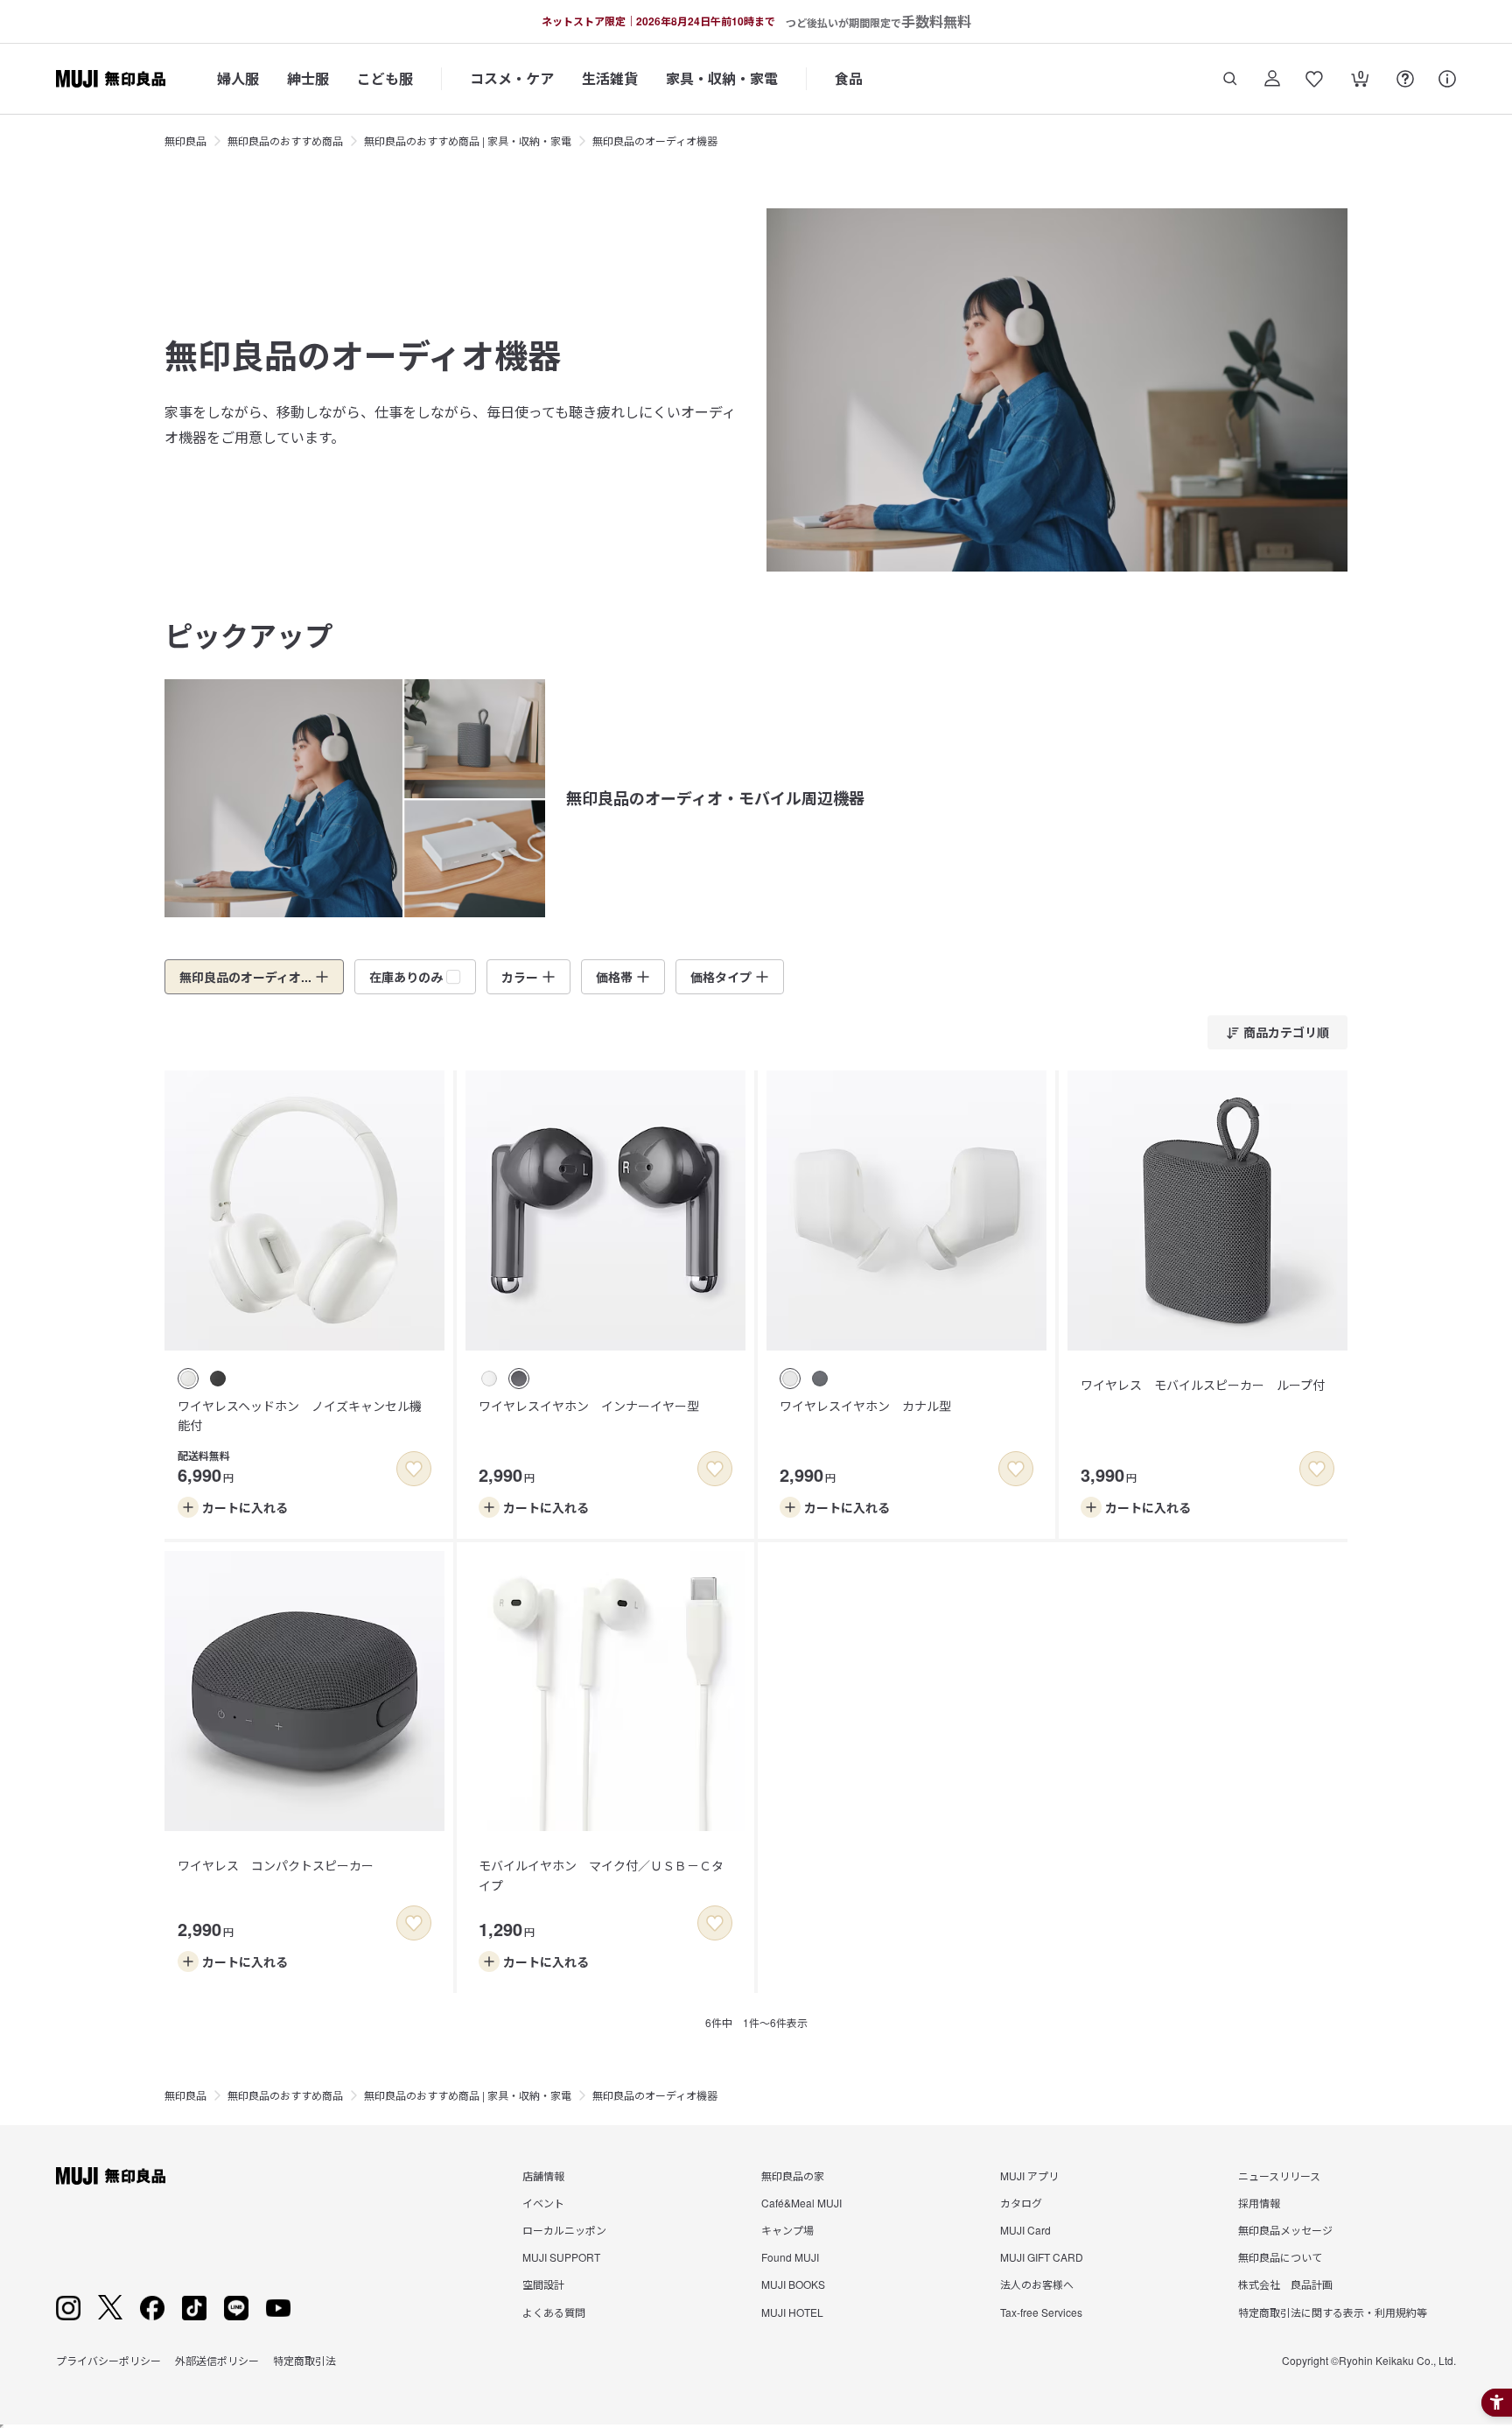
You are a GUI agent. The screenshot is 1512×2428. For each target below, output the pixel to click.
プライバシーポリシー (108, 2360)
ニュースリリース (1279, 2175)
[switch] (414, 1469)
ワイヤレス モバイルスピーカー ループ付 (1203, 1385)
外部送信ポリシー (217, 2360)
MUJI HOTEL (792, 2312)
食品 (849, 78)
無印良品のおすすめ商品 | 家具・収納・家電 (468, 140)
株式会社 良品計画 (1285, 2284)
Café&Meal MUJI (801, 2203)
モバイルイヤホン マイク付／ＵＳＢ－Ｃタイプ (601, 1875)
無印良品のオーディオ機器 (655, 140)
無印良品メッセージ (1285, 2230)
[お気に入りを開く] (1314, 79)
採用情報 (1259, 2203)
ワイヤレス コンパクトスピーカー (276, 1865)
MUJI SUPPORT (561, 2257)
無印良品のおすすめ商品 (285, 140)
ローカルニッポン (564, 2230)
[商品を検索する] (1230, 79)
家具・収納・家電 (722, 78)
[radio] (188, 1379)
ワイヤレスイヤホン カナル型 (865, 1406)
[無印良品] (111, 2176)
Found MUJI (790, 2257)
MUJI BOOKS (793, 2284)
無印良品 (185, 140)
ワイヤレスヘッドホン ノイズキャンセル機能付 (300, 1415)
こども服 (385, 78)
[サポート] (1447, 79)
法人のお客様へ (1037, 2284)
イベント (543, 2203)
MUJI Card (1025, 2230)
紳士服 (308, 78)
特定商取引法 (304, 2360)
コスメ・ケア (512, 78)
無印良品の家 (793, 2175)
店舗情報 (543, 2175)
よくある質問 (554, 2312)
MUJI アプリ (1029, 2175)
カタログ (1021, 2203)
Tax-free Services (1041, 2312)
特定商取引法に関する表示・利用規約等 (1333, 2312)
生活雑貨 (610, 78)
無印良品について (1280, 2257)
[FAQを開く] (1405, 79)
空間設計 (543, 2284)
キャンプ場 (787, 2230)
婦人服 (238, 78)
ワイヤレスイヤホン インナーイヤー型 (589, 1406)
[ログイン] (1272, 79)
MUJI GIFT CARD (1042, 2257)
